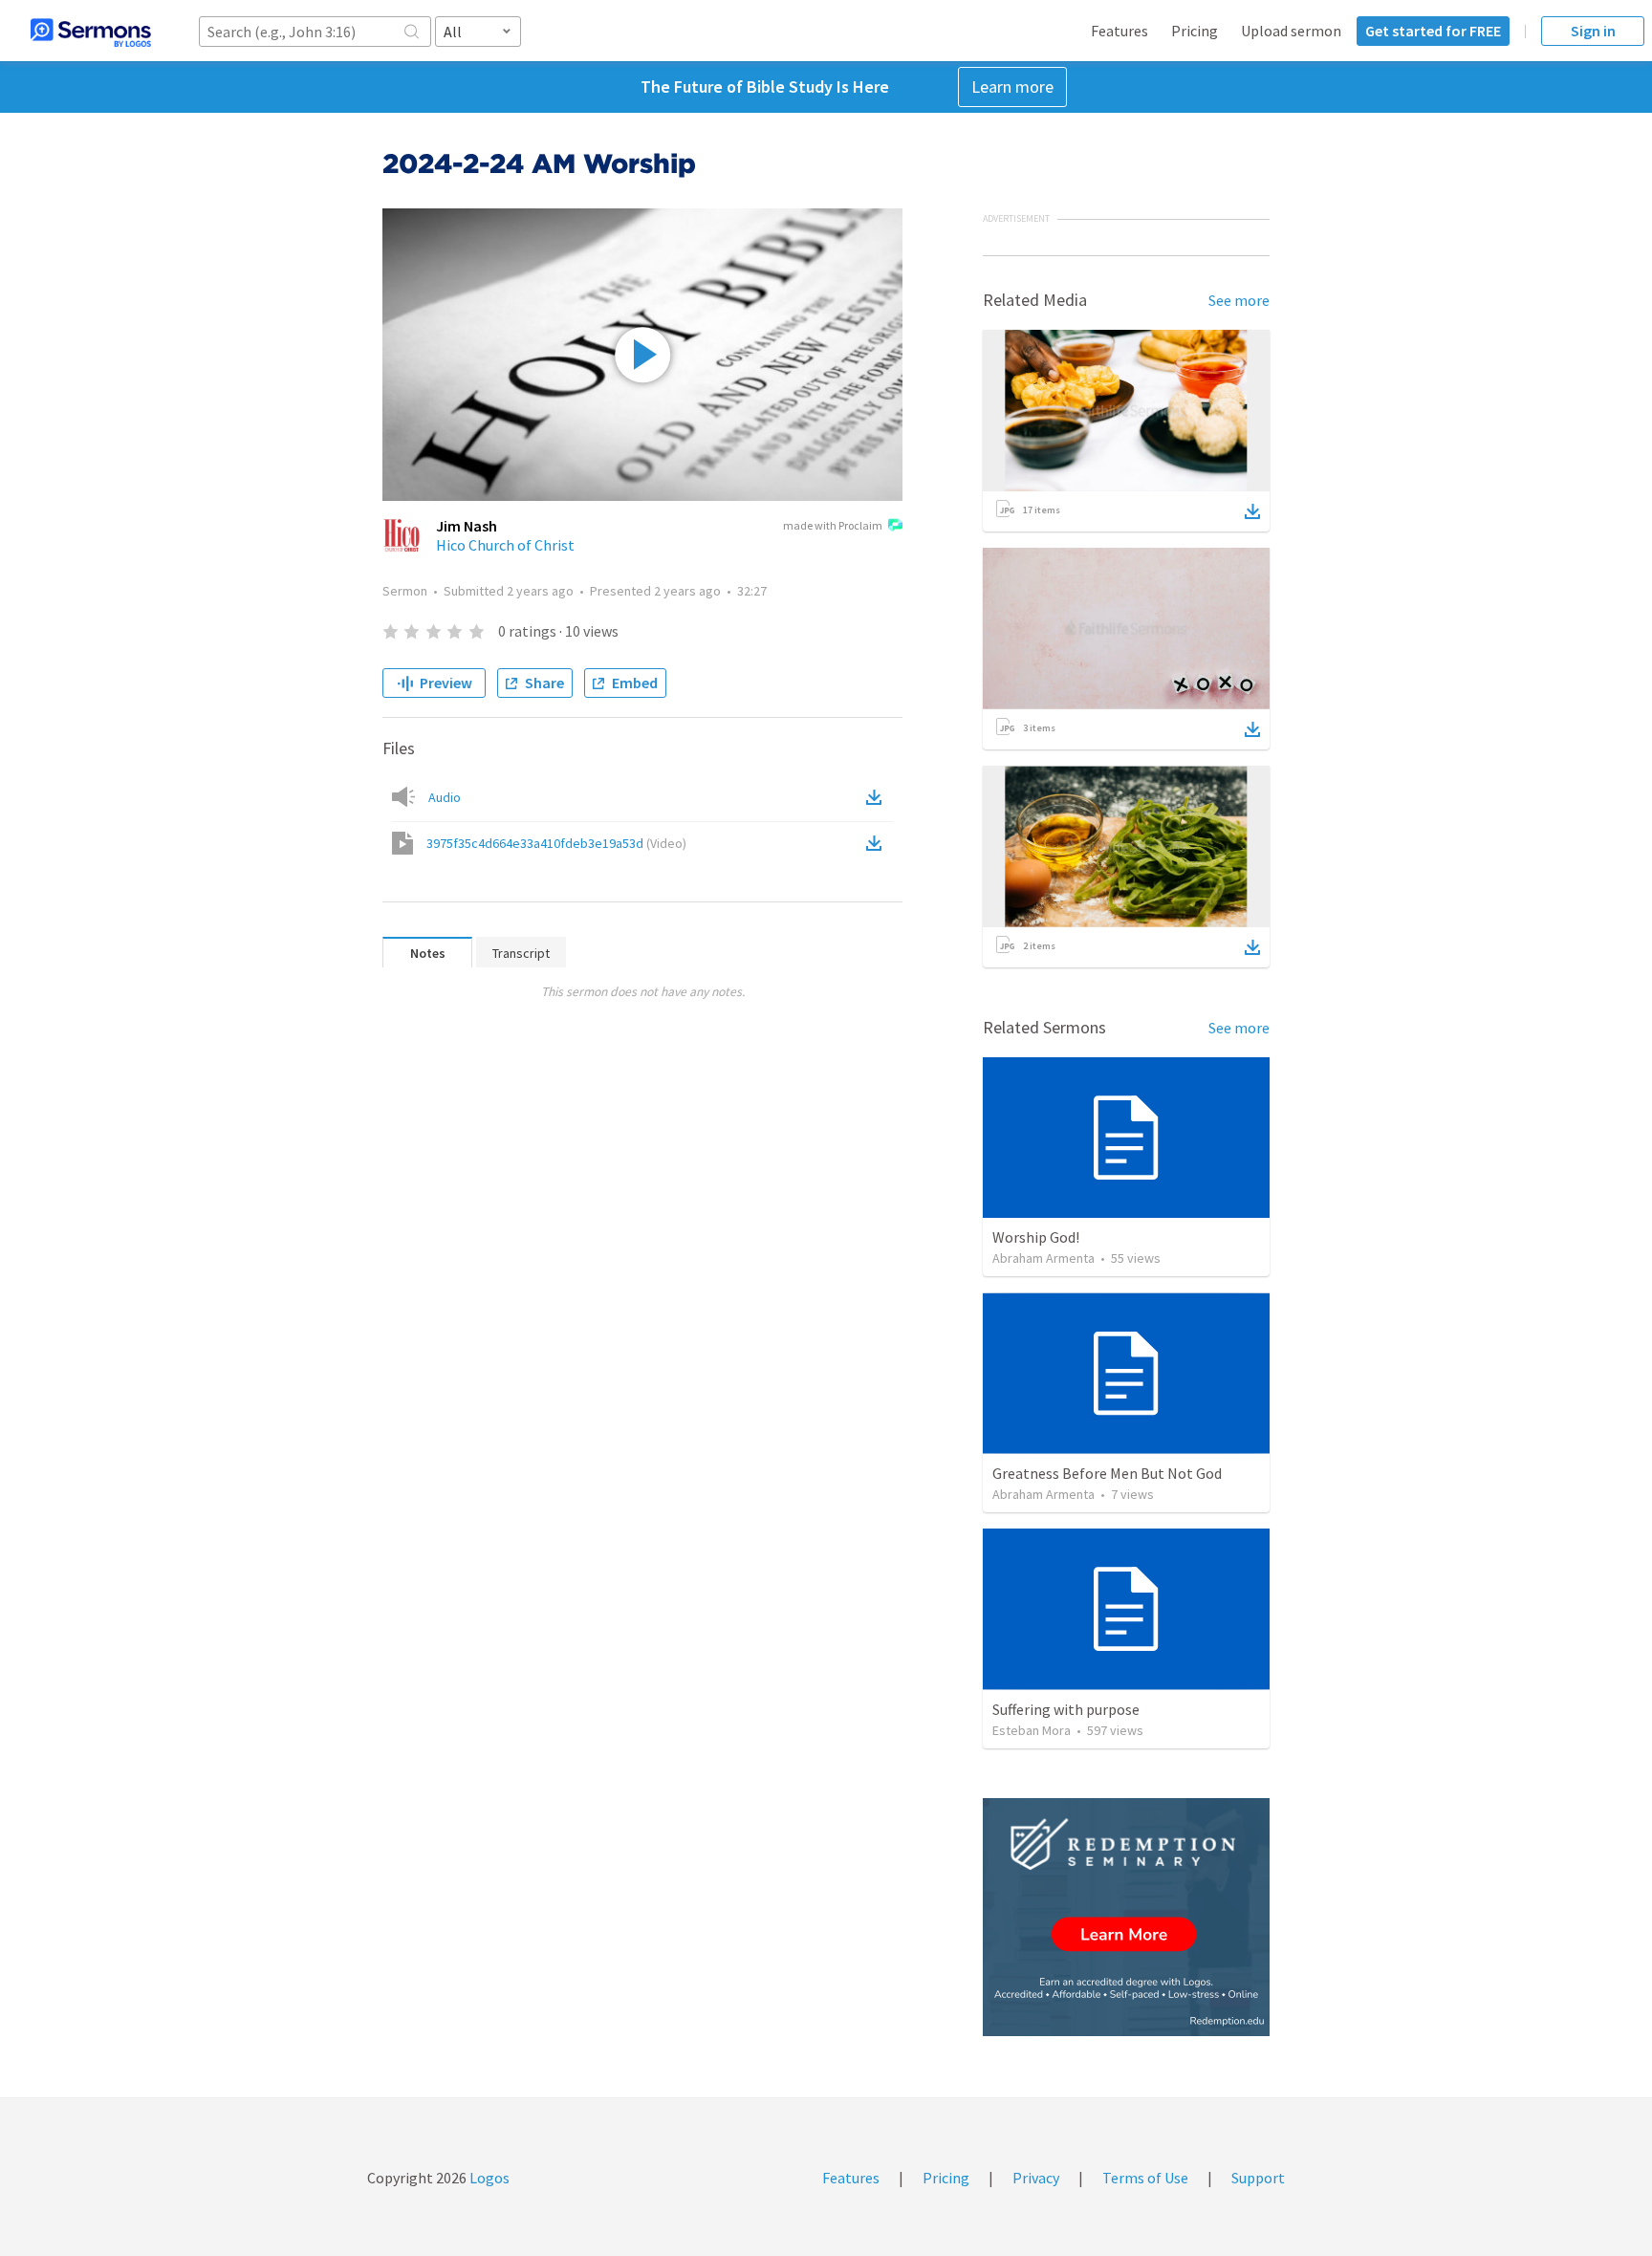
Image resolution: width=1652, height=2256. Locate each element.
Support (1258, 2178)
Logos (488, 2178)
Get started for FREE (1433, 31)
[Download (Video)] (878, 843)
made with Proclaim (833, 525)
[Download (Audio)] (878, 797)
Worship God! (1036, 1237)
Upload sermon (1291, 31)
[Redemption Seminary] (1126, 1917)
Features (1119, 31)
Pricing (1195, 31)
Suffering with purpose (1066, 1709)
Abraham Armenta (1043, 1258)
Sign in (1593, 31)
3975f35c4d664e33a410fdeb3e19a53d (556, 843)
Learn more (1012, 87)
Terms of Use (1145, 2178)
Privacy (1036, 2178)
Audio (445, 797)
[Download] (1252, 511)
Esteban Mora (1032, 1730)
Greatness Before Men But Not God (1107, 1473)
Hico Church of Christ (505, 545)
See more (1239, 300)
